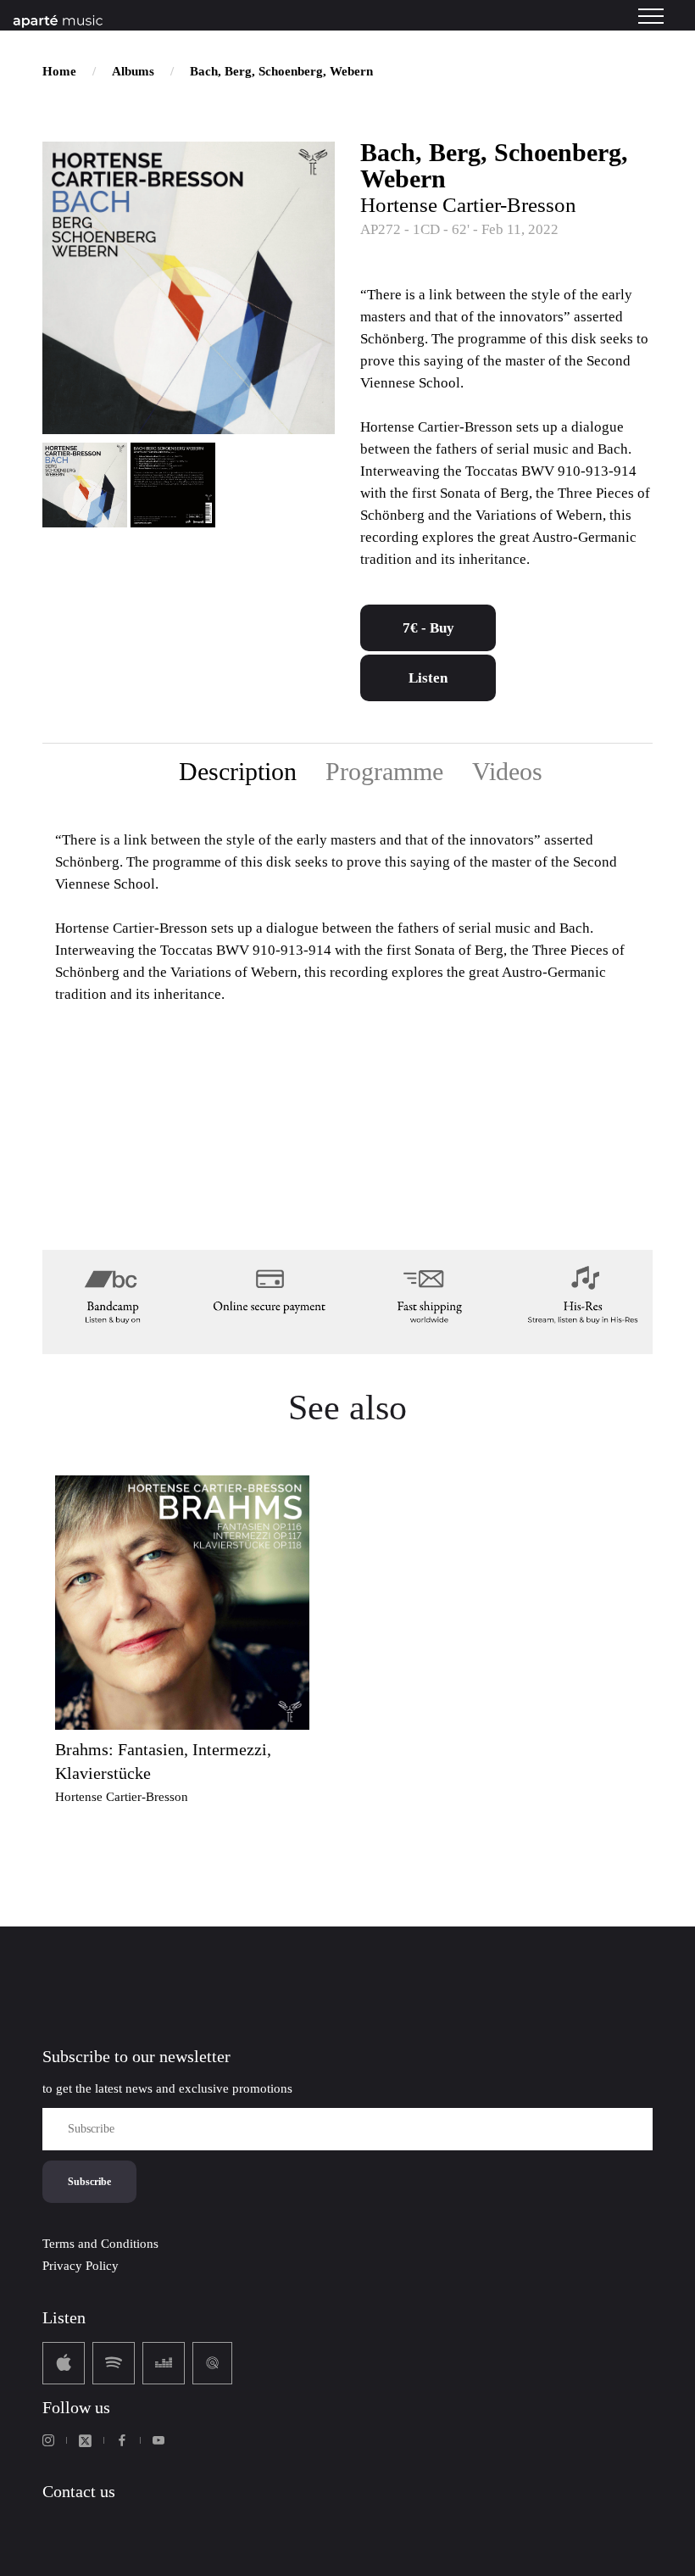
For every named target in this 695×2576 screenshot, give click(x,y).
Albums (133, 71)
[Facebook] (122, 2440)
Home (59, 71)
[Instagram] (48, 2440)
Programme (384, 771)
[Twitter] (85, 2441)
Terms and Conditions (100, 2244)
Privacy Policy (81, 2266)
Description (238, 771)
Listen (428, 678)
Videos (507, 771)
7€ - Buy (428, 628)
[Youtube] (158, 2440)
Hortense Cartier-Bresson (468, 205)
